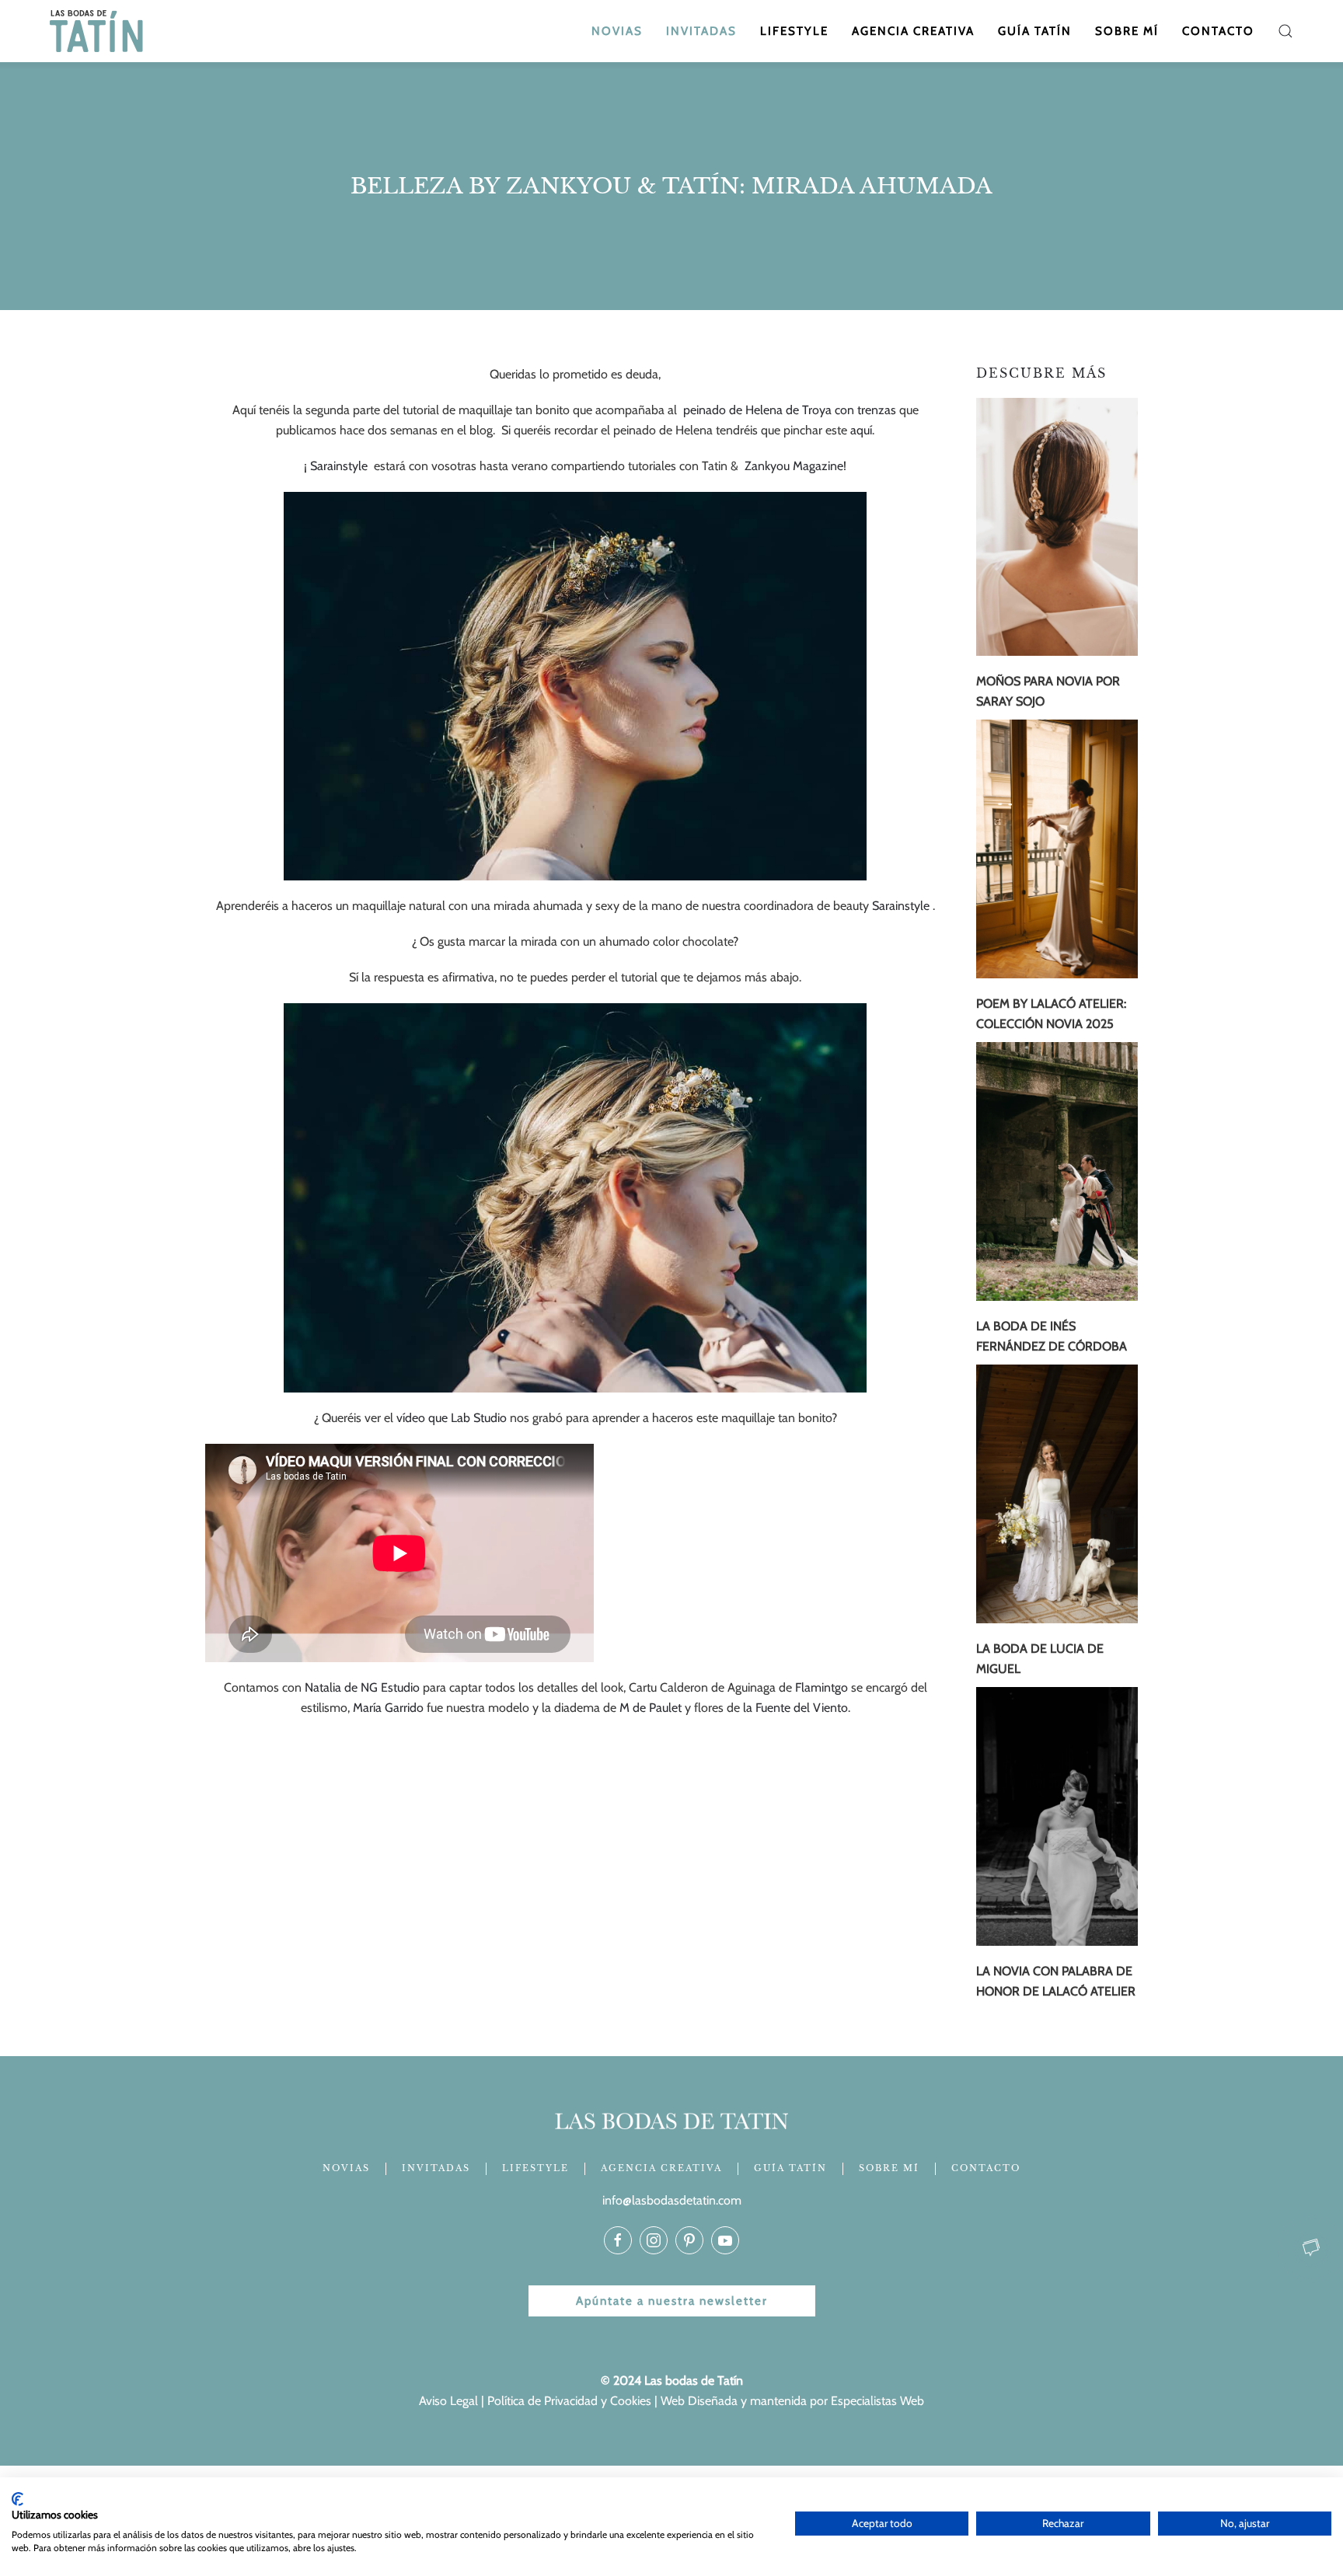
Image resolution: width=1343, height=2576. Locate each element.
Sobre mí (1127, 31)
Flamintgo (823, 1687)
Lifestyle (794, 31)
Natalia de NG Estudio (362, 1687)
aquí (861, 430)
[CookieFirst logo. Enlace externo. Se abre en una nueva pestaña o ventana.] (17, 2499)
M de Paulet (651, 1708)
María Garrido (388, 1708)
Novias (617, 31)
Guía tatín (1035, 31)
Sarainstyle (340, 466)
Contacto (1218, 31)
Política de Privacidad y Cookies (569, 2401)
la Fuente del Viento (794, 1708)
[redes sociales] (618, 2240)
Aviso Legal (448, 2401)
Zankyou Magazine (794, 466)
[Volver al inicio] (98, 31)
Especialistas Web (877, 2401)
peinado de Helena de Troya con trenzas (790, 410)
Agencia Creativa (913, 31)
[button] (1285, 31)
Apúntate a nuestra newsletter (672, 2301)
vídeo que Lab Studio (452, 1418)
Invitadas (701, 31)
